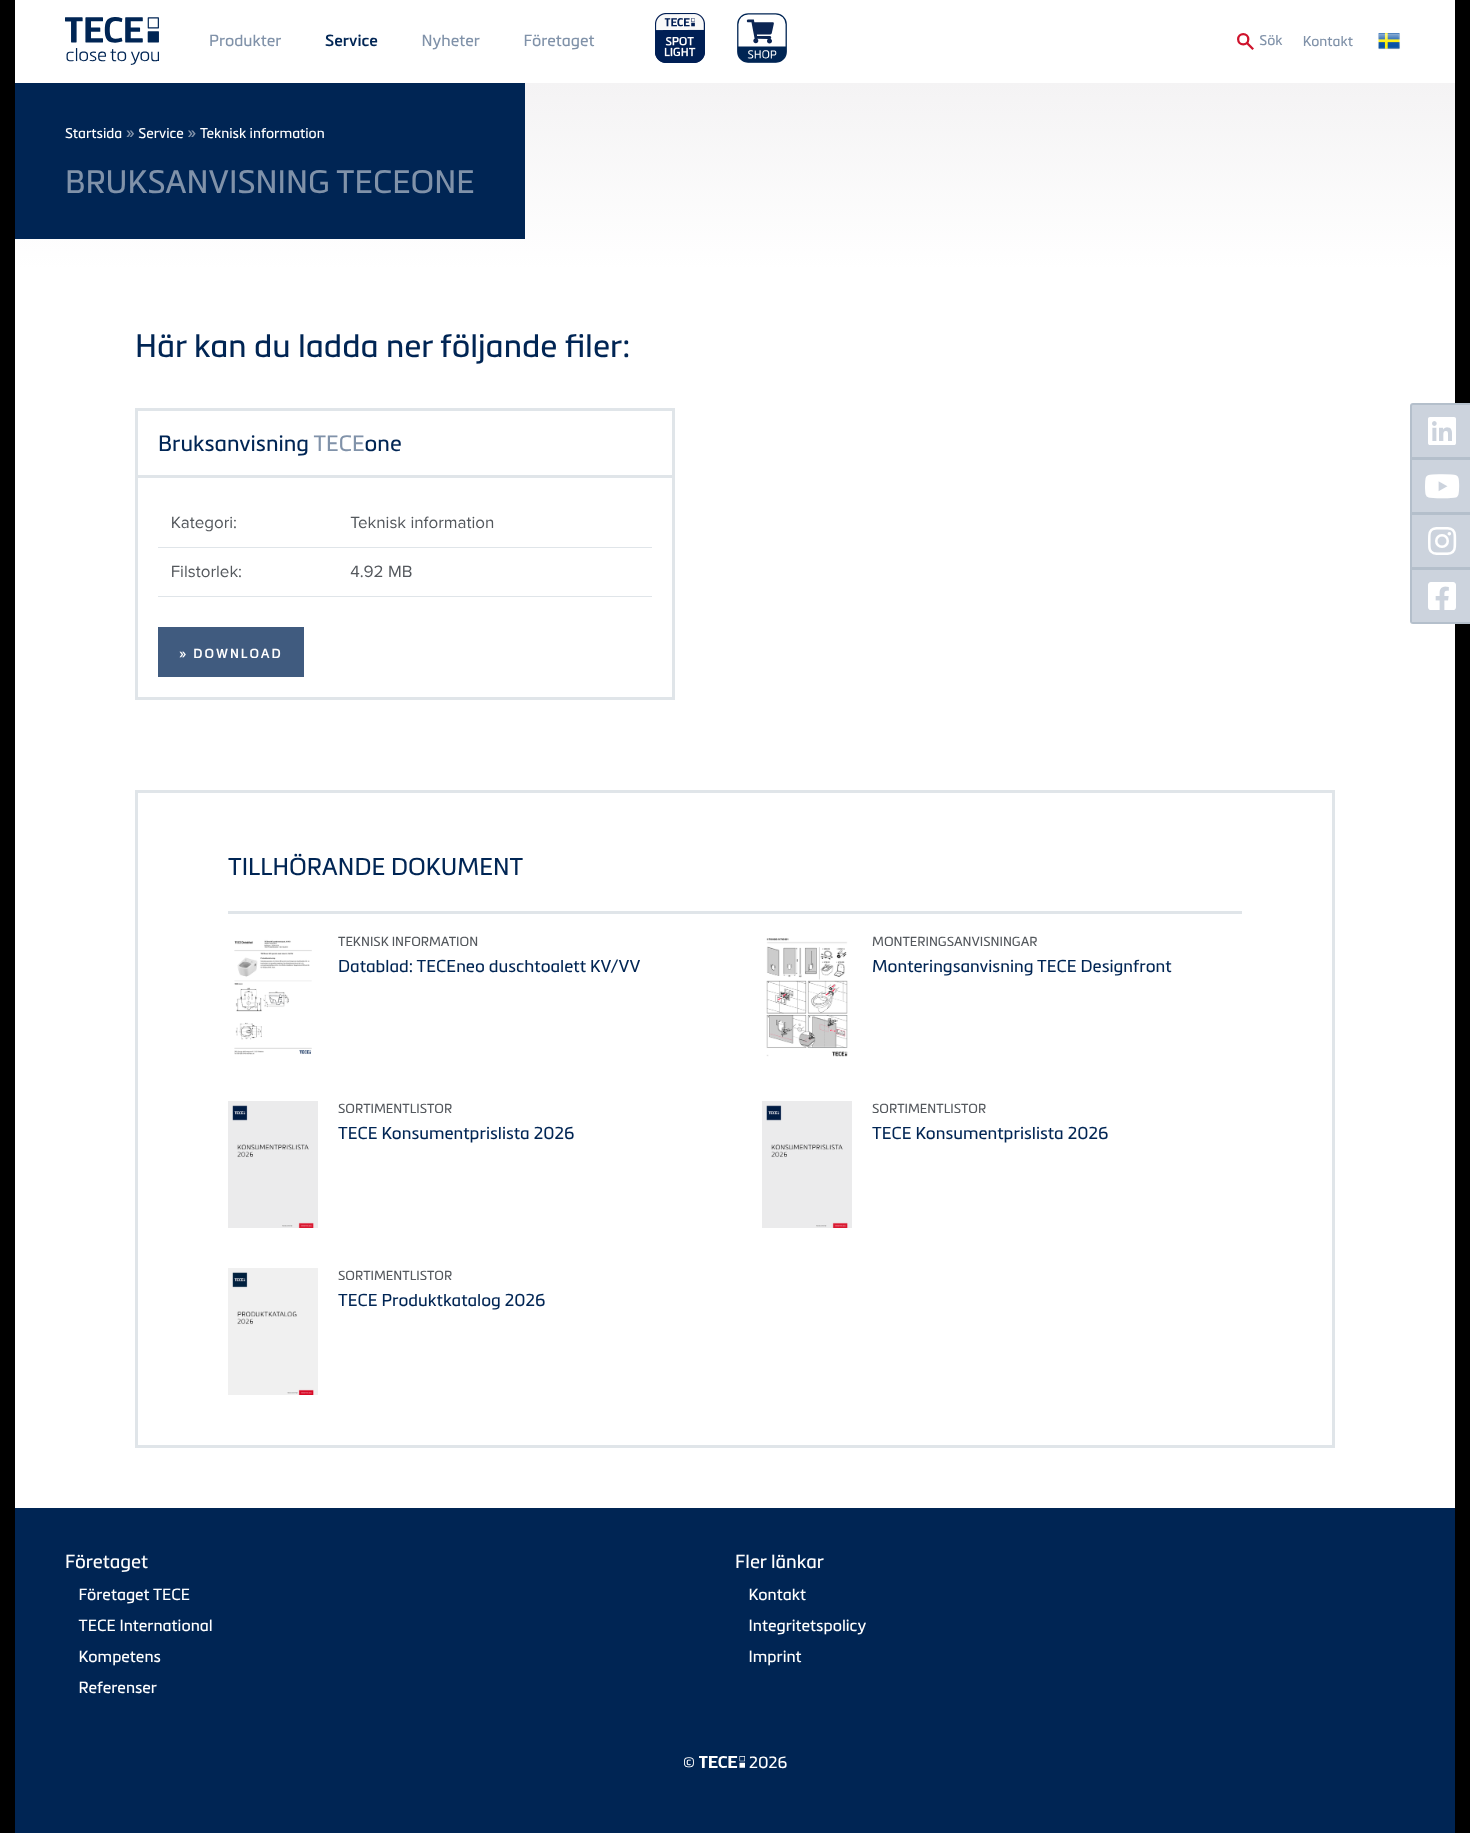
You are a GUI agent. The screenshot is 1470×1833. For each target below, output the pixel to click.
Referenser (118, 1687)
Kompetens (120, 1656)
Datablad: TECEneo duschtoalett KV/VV (489, 965)
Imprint (775, 1656)
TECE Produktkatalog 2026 (441, 1299)
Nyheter (450, 40)
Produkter (245, 40)
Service (351, 41)
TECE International (146, 1625)
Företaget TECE (135, 1594)
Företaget (558, 40)
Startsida (93, 133)
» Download (231, 654)
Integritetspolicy (808, 1625)
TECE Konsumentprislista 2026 (456, 1132)
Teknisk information (262, 133)
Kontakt (1328, 41)
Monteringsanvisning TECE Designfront (1022, 965)
